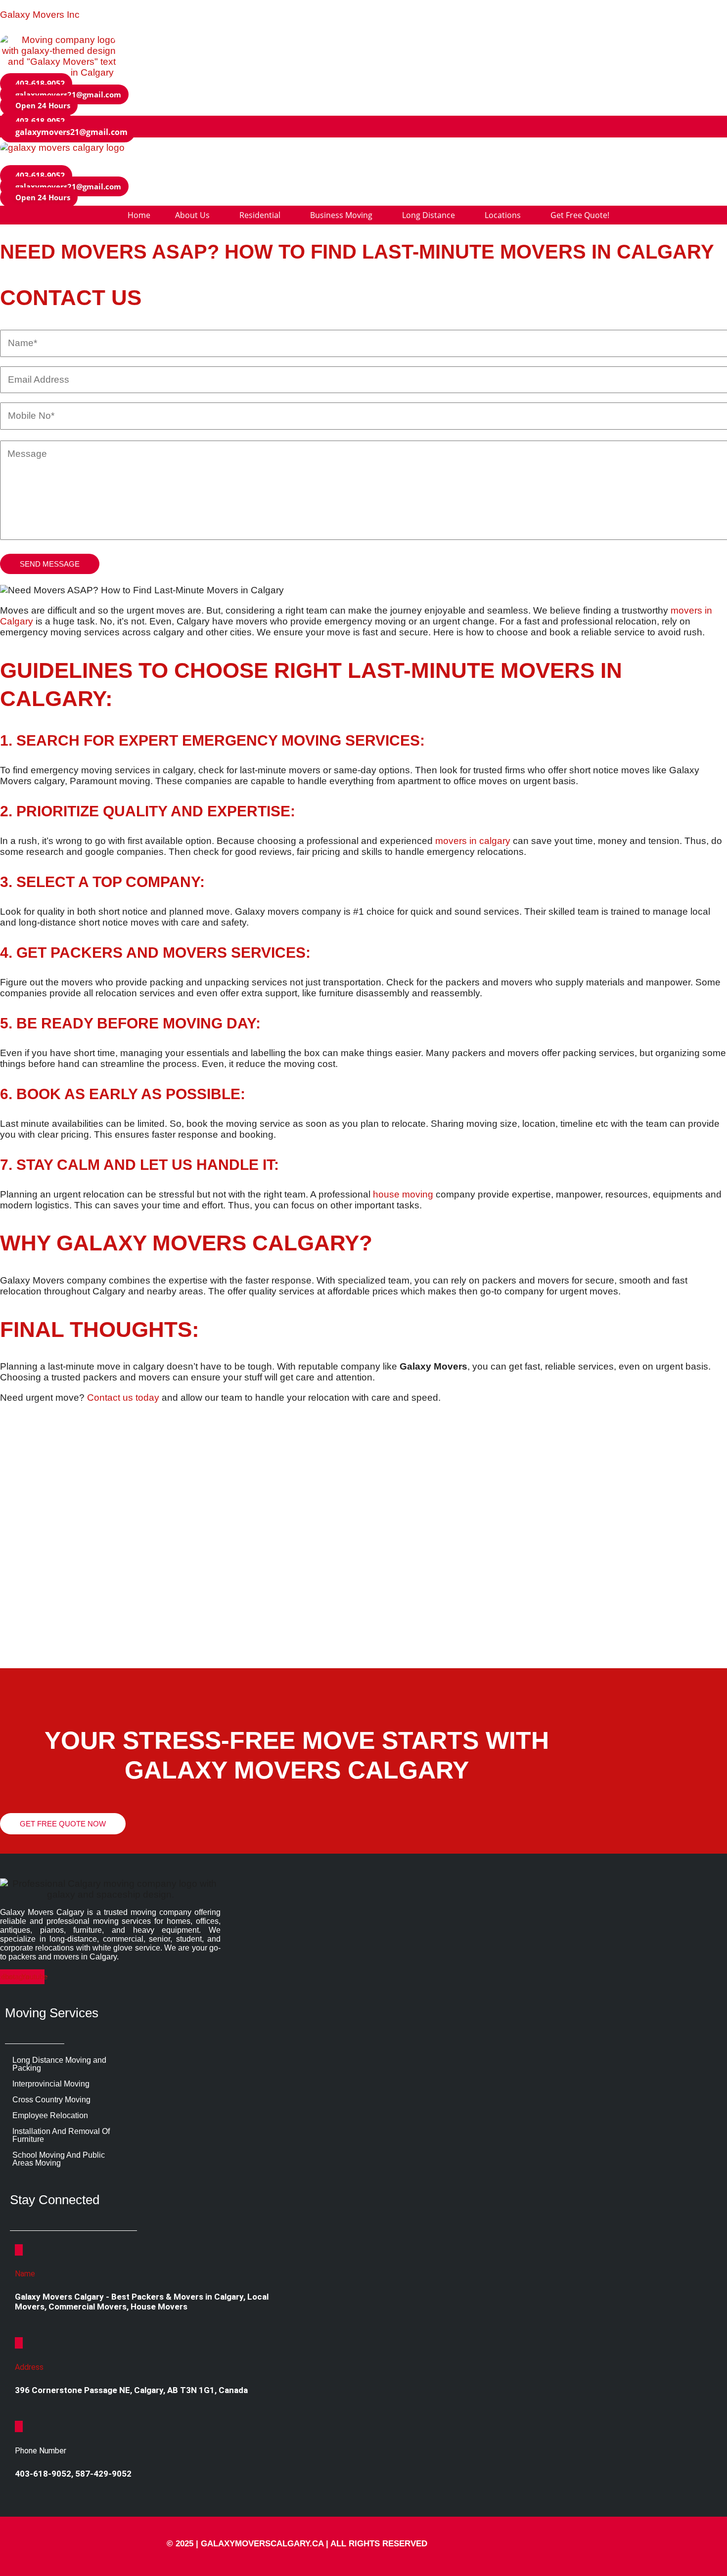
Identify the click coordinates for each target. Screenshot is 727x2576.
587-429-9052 (103, 2474)
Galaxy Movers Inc (40, 15)
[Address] (19, 2343)
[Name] (19, 2250)
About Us (188, 161)
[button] (39, 105)
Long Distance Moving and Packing (59, 2064)
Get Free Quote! (607, 161)
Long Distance (444, 161)
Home (132, 161)
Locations (524, 161)
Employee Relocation (50, 2115)
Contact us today (123, 1398)
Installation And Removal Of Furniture (61, 2135)
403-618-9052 (43, 2474)
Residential (261, 161)
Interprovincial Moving (51, 2084)
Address (29, 2367)
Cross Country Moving (51, 2100)
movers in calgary (473, 841)
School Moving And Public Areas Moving (59, 2159)
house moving (403, 1194)
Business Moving (349, 161)
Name (25, 2274)
